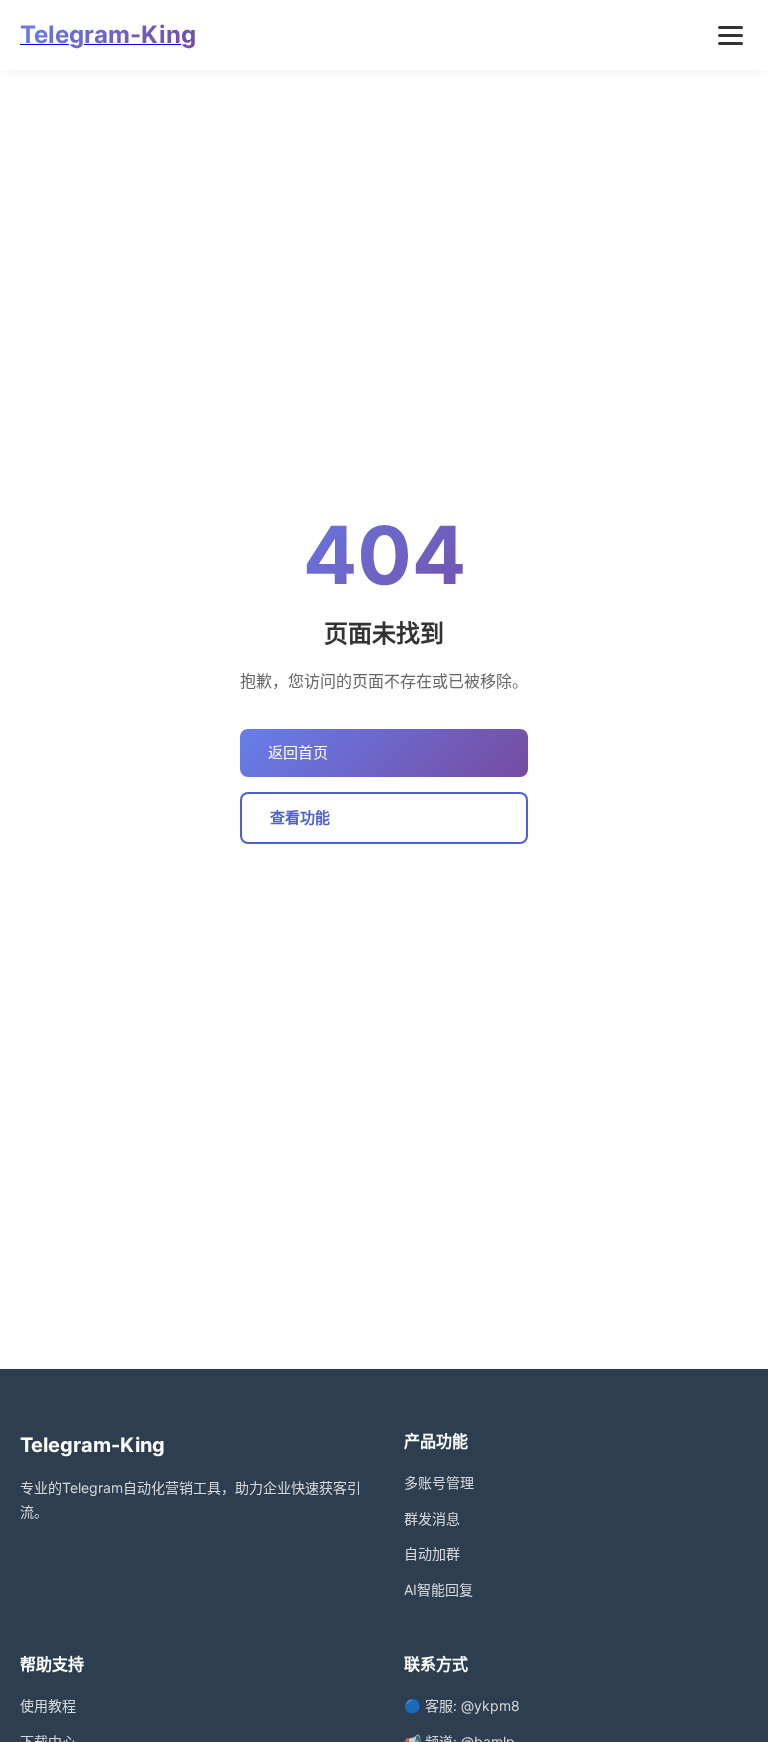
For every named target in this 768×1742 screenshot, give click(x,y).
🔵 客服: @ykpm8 (462, 1705)
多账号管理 (439, 1482)
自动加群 (432, 1553)
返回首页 (298, 752)
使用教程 (48, 1705)
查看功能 (300, 817)
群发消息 (432, 1518)
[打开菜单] (730, 35)
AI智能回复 (438, 1589)
